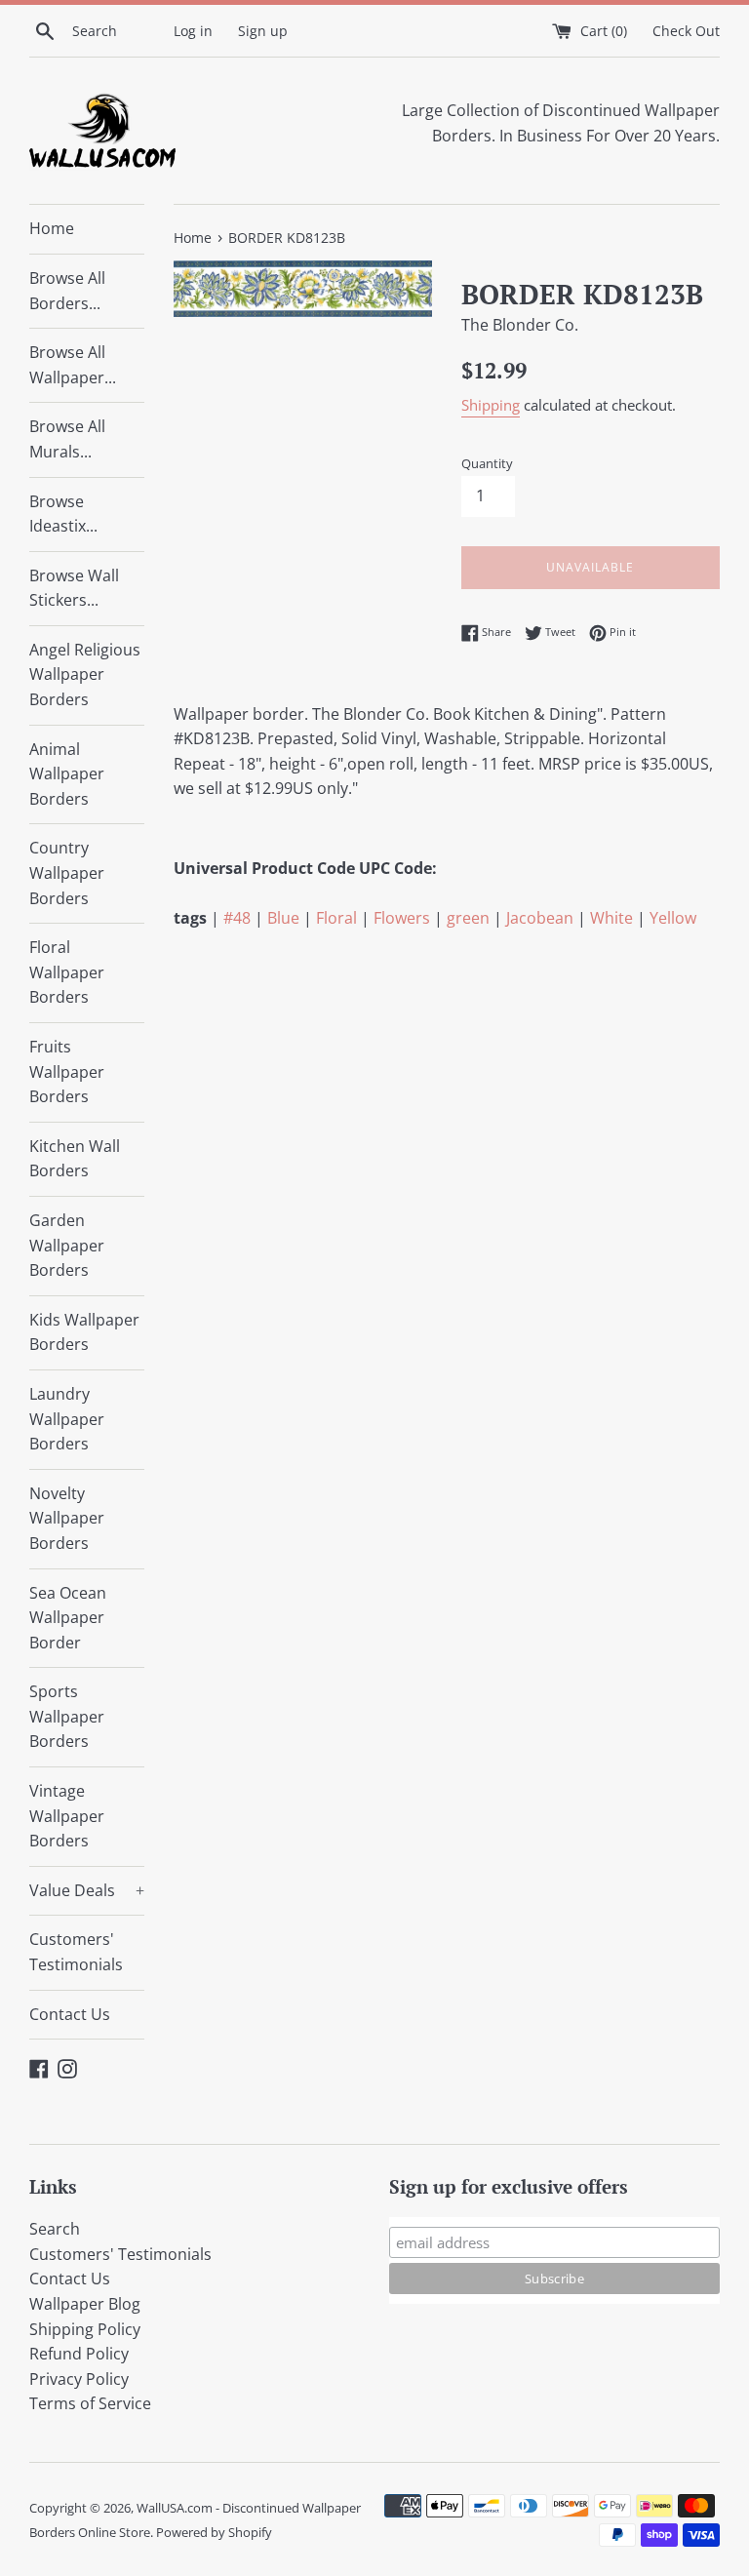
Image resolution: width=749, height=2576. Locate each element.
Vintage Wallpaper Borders (67, 1816)
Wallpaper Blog (85, 2304)
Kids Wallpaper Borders (84, 1332)
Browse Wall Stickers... (74, 588)
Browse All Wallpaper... (73, 365)
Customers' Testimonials (76, 1952)
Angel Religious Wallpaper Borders (85, 674)
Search (55, 2229)
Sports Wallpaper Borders (67, 1716)
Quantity (487, 463)
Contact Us (70, 2014)
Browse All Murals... (67, 439)
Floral (336, 918)
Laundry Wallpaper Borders (67, 1419)
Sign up (263, 31)
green (468, 918)
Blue (283, 918)
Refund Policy (79, 2354)
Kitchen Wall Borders (75, 1159)
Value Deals (87, 1890)
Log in (193, 31)
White (611, 918)
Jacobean (540, 918)
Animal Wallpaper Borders (67, 774)
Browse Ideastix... (63, 514)
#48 (237, 918)
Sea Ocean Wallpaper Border (68, 1618)
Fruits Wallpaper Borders (67, 1071)
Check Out (686, 31)
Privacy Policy (79, 2379)
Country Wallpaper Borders (67, 872)
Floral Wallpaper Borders (67, 972)
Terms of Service (90, 2403)
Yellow (673, 918)
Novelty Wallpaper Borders (67, 1518)
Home (52, 228)
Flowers (402, 918)
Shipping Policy (85, 2329)
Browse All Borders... (67, 291)
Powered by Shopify (214, 2532)
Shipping (491, 405)
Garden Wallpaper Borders (67, 1245)
